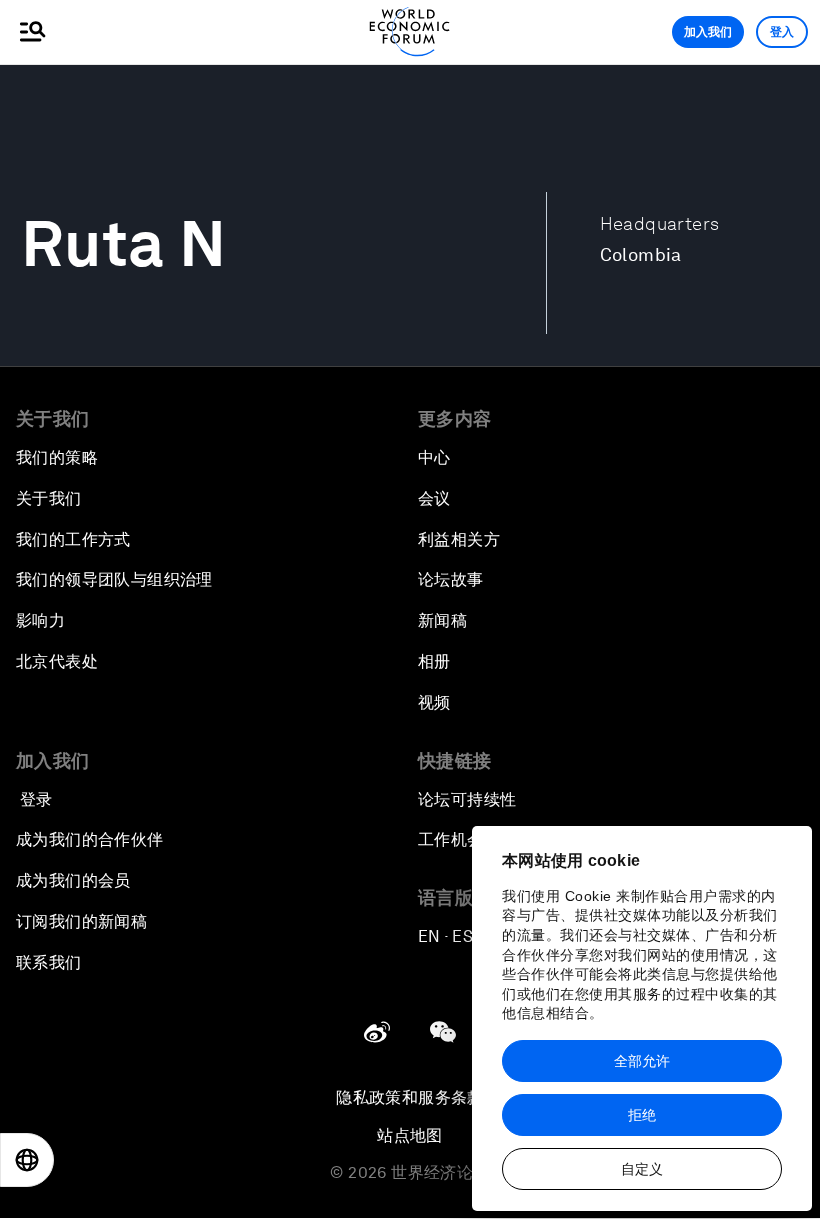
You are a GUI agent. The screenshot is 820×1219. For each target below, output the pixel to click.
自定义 (642, 1169)
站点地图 (410, 1135)
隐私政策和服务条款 (410, 1097)
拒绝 (642, 1115)
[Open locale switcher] (27, 1160)
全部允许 (642, 1061)
